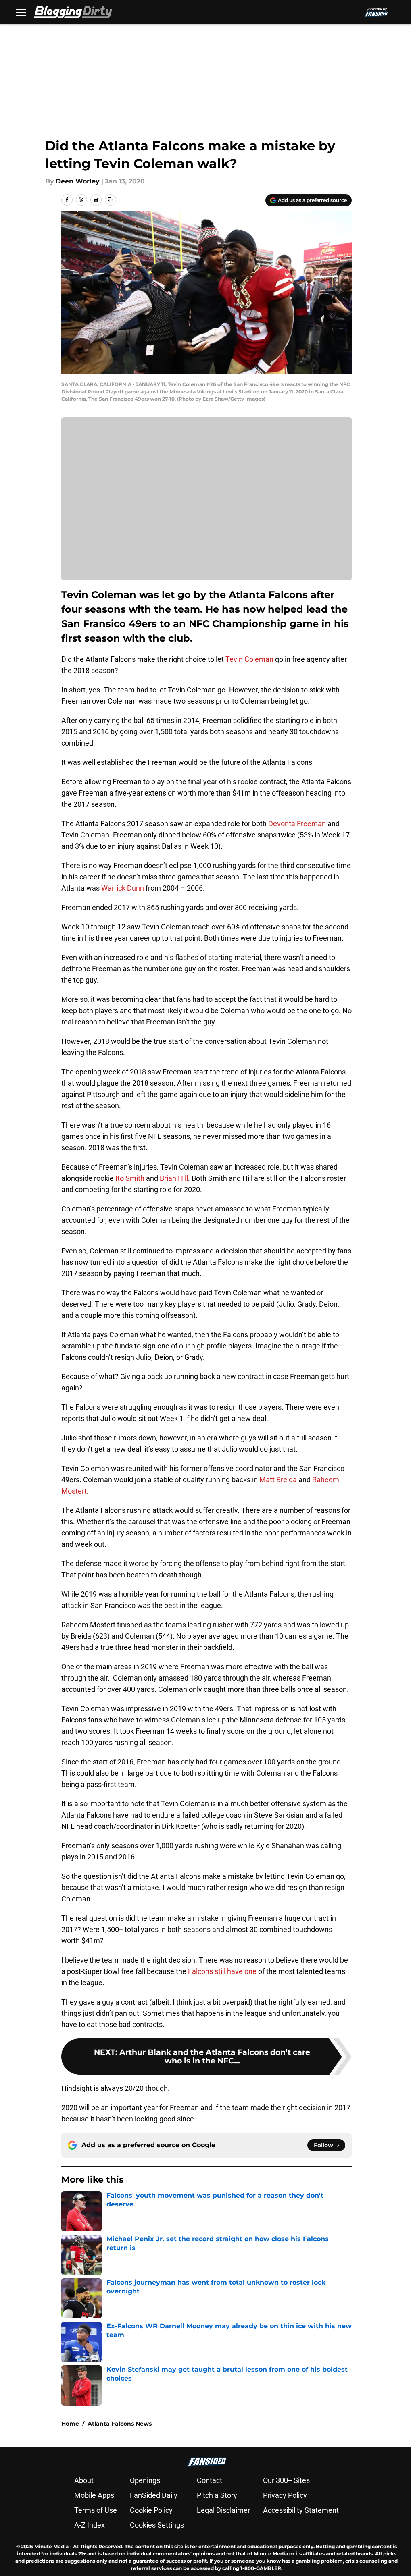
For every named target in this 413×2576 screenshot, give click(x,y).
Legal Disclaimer (223, 2510)
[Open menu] (21, 12)
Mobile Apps (94, 2495)
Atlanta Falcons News (120, 2424)
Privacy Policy (285, 2495)
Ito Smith (130, 1178)
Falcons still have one (222, 1971)
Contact (210, 2480)
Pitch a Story (217, 2495)
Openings (145, 2480)
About (84, 2480)
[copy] (111, 200)
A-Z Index (90, 2525)
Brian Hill (174, 1178)
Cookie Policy (151, 2510)
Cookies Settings (157, 2525)
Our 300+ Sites (286, 2480)
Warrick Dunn (123, 888)
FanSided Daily (154, 2495)
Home (70, 2424)
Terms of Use (96, 2510)
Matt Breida (278, 1480)
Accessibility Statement (301, 2510)
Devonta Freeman (297, 824)
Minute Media (51, 2546)
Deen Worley (78, 181)
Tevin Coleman (249, 659)
